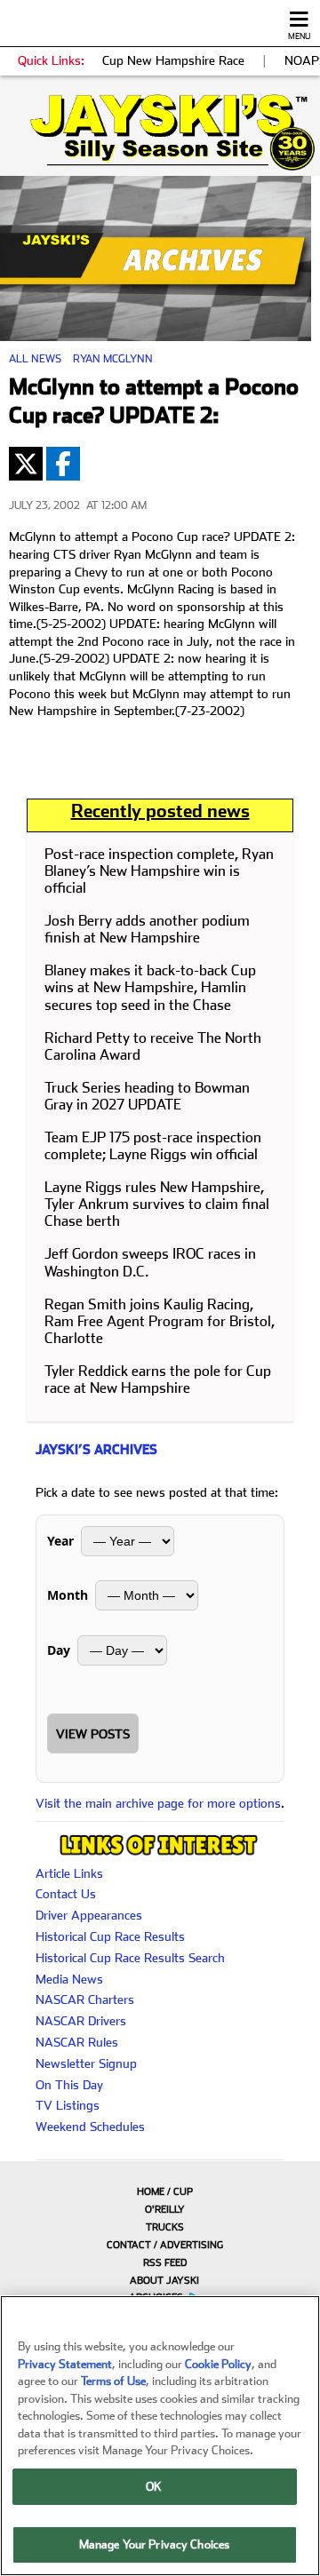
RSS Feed (165, 2263)
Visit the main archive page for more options (158, 1803)
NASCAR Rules (77, 2042)
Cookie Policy (218, 2364)
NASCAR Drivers (81, 2021)
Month (68, 1595)
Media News (69, 1979)
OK (154, 2487)
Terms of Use (113, 2381)
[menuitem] (160, 2191)
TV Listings (68, 2105)
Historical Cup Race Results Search (130, 1958)
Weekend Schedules (90, 2127)
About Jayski (164, 2281)
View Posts (93, 1734)
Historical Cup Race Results (110, 1936)
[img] (160, 132)
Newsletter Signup (86, 2063)
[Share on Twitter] (26, 464)
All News (35, 359)
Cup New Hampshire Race (173, 60)
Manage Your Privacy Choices (155, 2544)
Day (59, 1650)
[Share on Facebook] (63, 464)
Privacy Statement (65, 2364)
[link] (160, 132)
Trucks (165, 2227)
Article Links (69, 1873)
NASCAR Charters (85, 2000)
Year (60, 1541)
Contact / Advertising (165, 2245)
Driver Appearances (89, 1915)
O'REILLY (165, 2210)
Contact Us (66, 1894)
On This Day (69, 2085)
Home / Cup (165, 2192)
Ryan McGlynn (113, 359)
